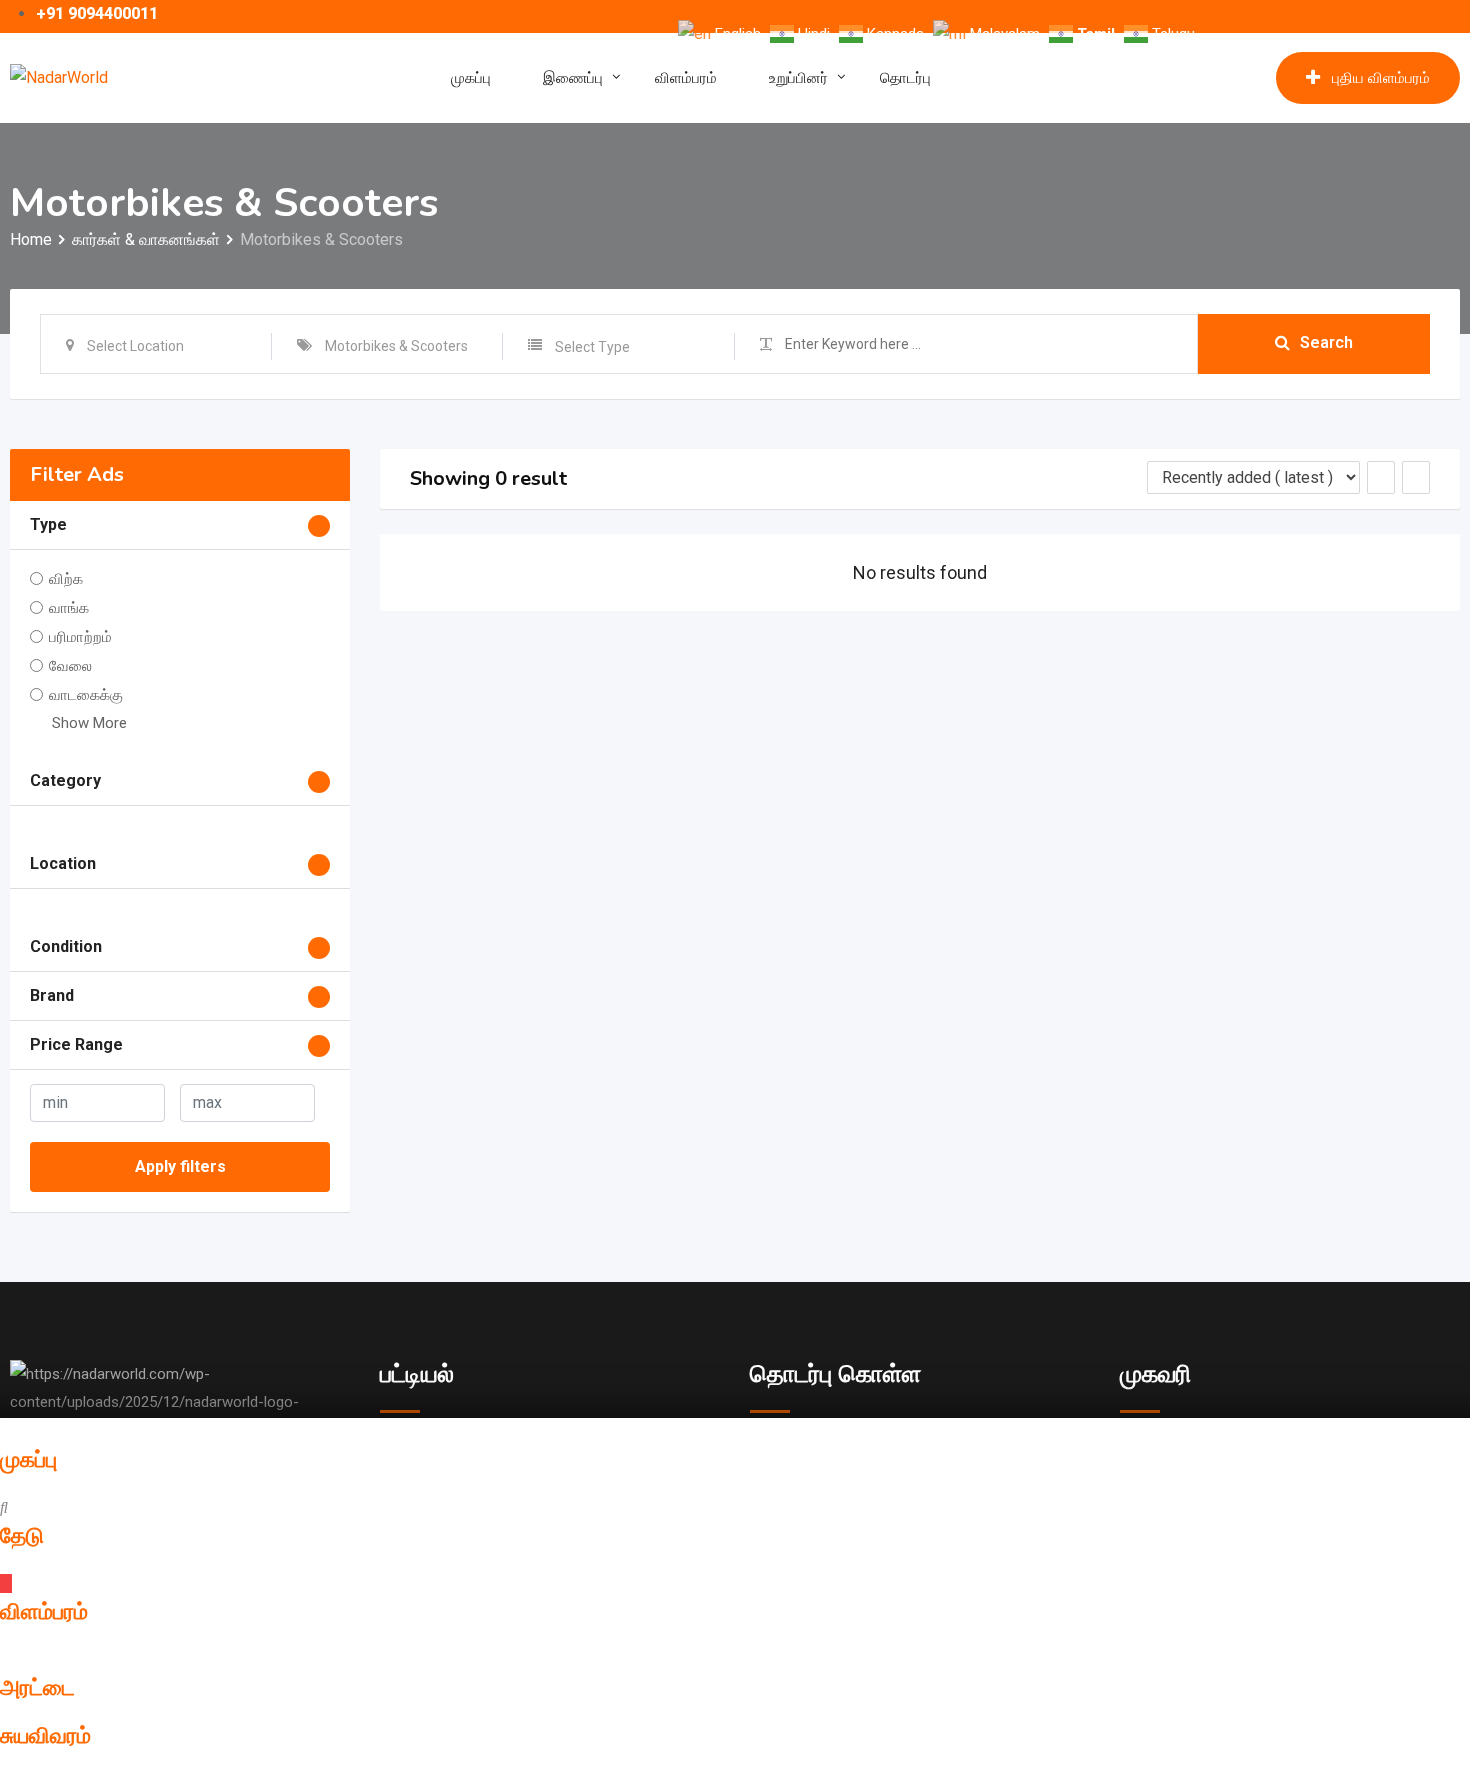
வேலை (70, 666)
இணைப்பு (573, 78)
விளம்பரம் (686, 78)
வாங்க (69, 608)
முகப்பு (471, 78)
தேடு (22, 1536)
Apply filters (180, 1166)
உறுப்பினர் (798, 78)
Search (1326, 342)
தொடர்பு (905, 78)
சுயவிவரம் (45, 1736)
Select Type (592, 347)
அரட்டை (37, 1688)
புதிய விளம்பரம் (1381, 78)
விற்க (66, 579)
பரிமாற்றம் (80, 637)
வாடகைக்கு (86, 695)
